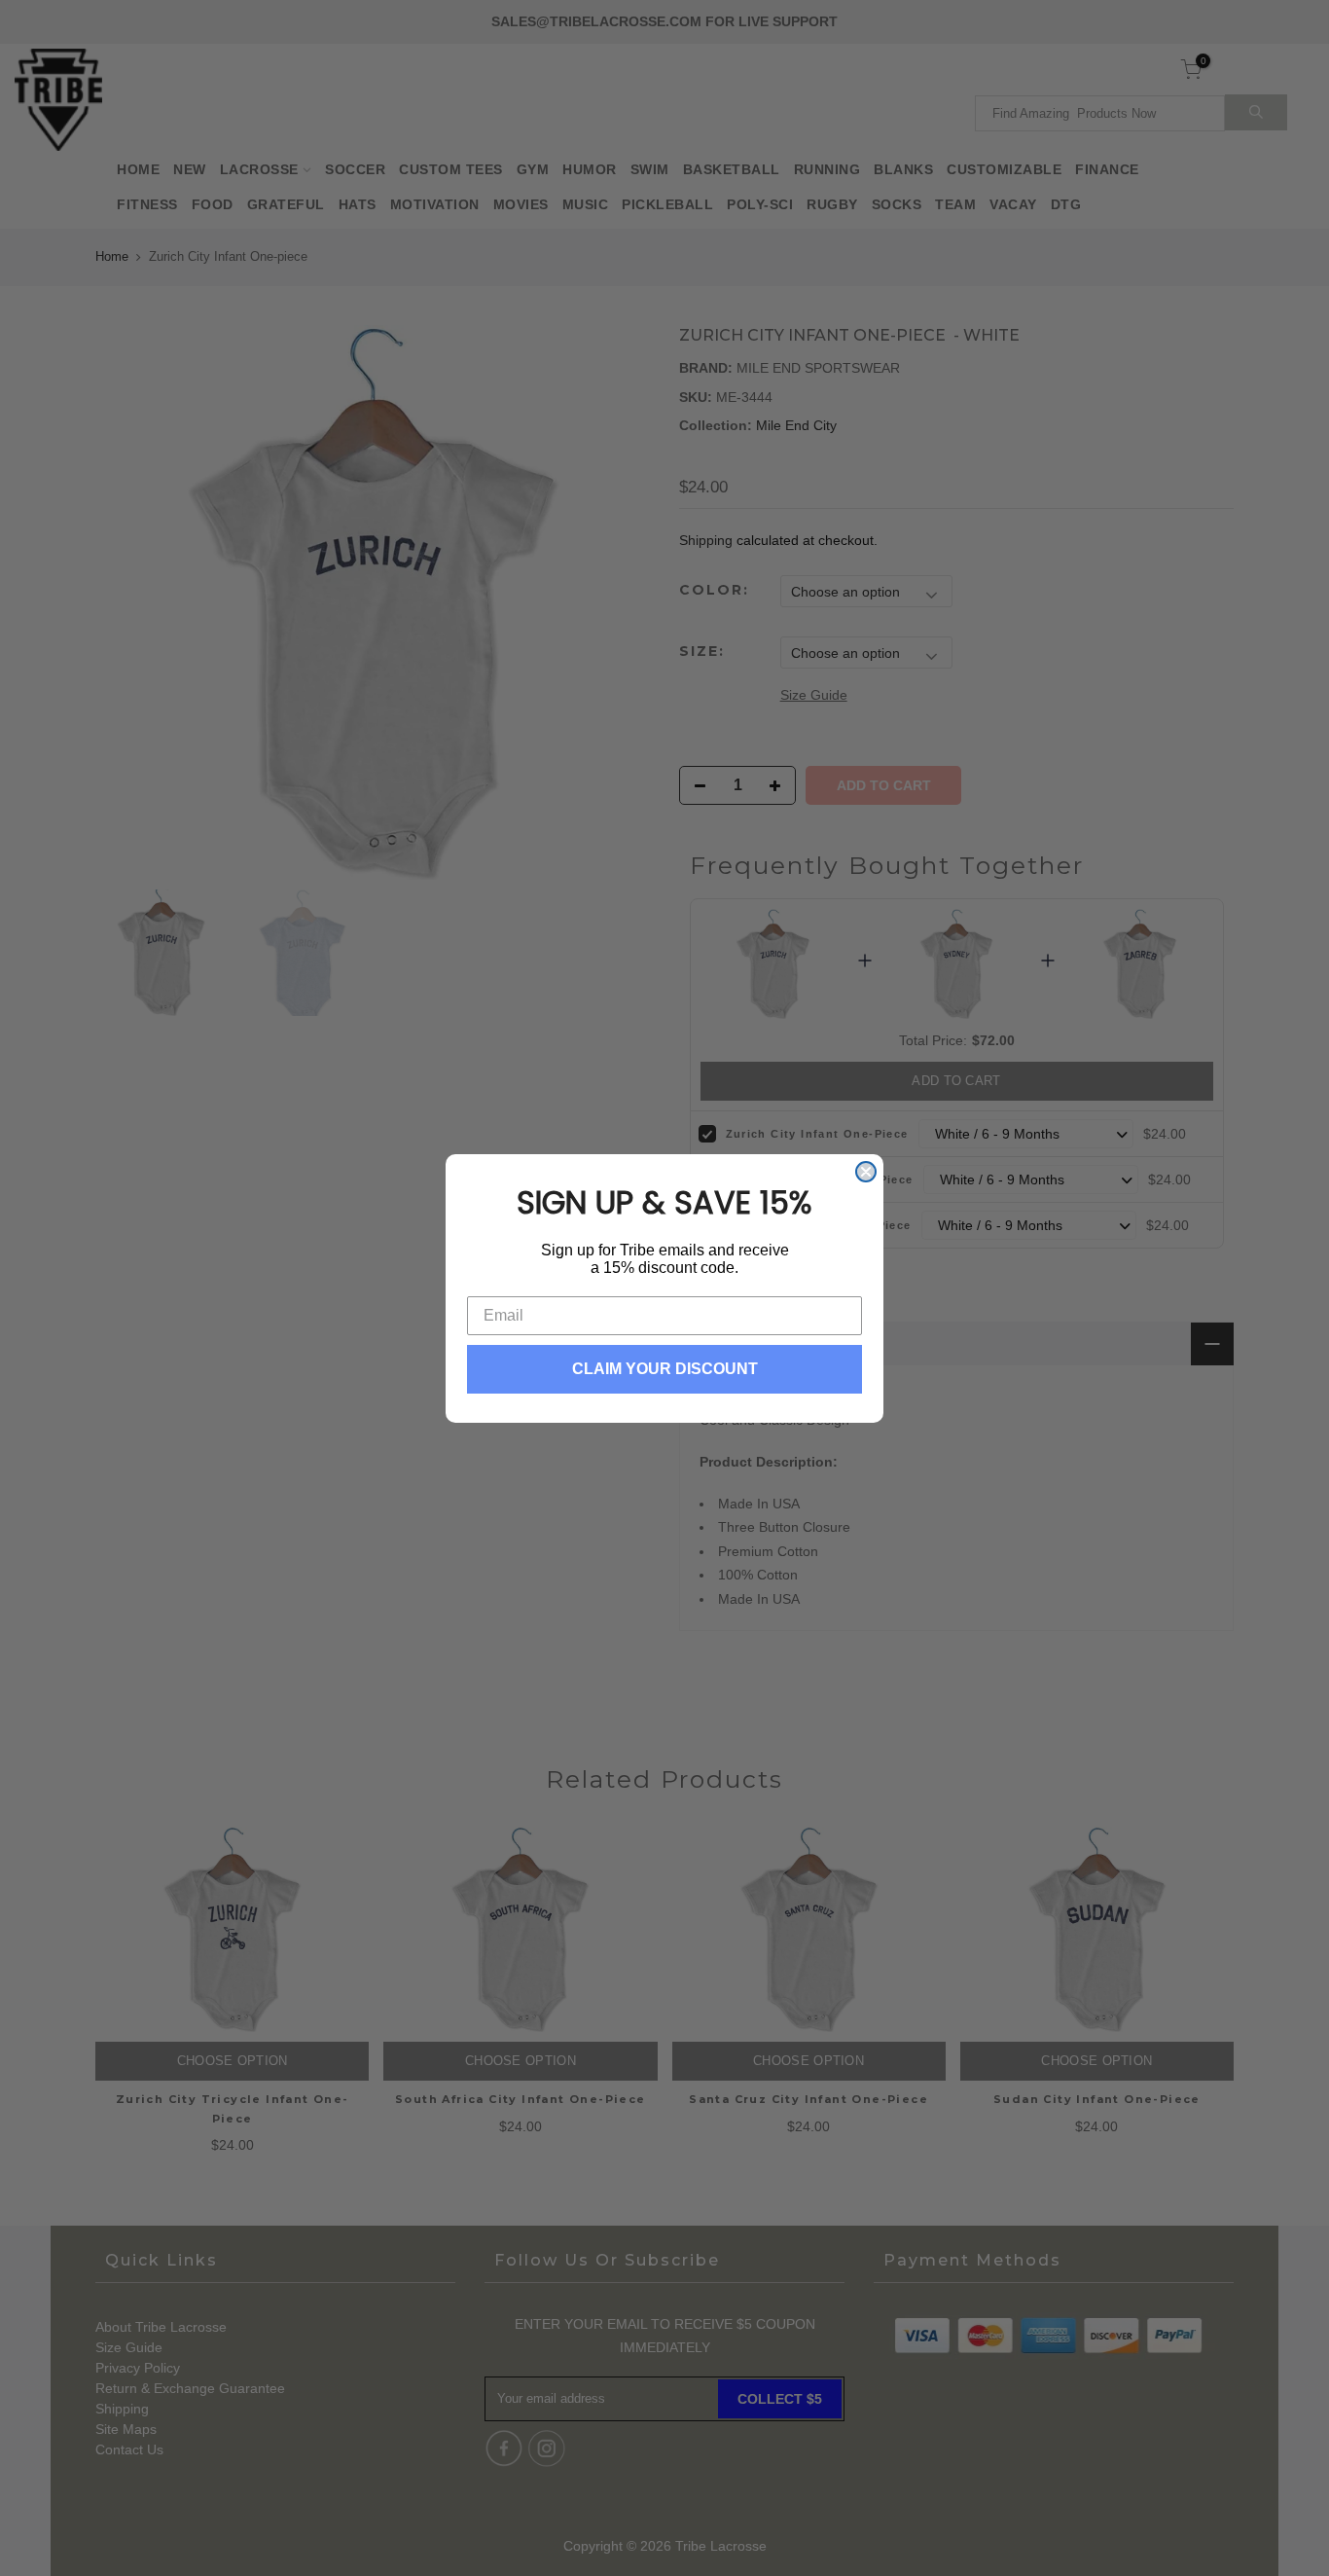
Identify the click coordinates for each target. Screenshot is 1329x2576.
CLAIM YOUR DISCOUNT (665, 1369)
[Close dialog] (866, 1172)
